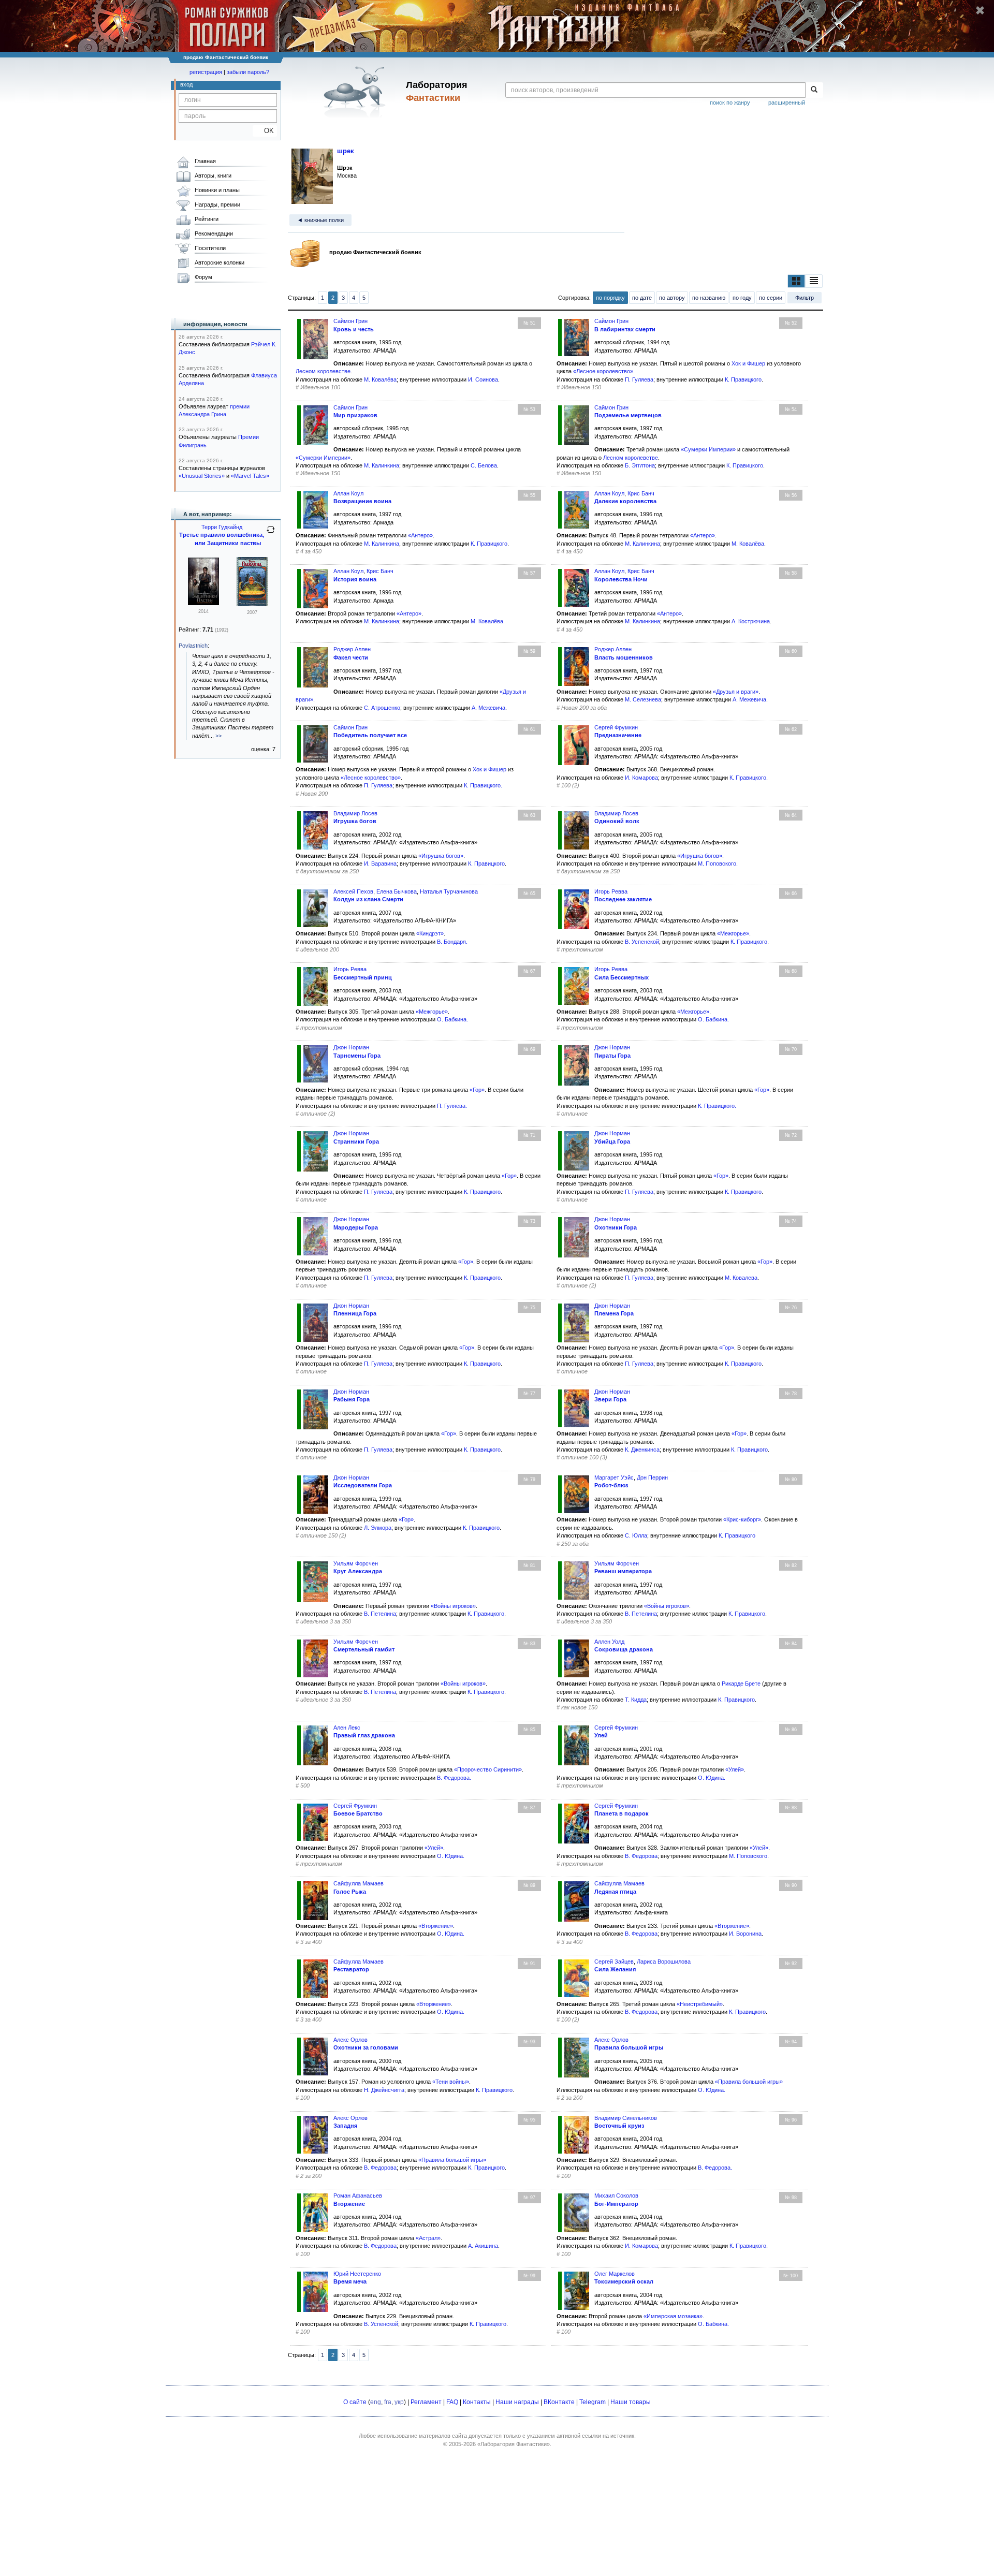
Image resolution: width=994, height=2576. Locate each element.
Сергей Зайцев (614, 1962)
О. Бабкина (452, 1019)
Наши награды (517, 2402)
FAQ (452, 2402)
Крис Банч (641, 493)
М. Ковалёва (380, 379)
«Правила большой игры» (749, 2082)
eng (376, 2402)
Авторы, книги (213, 175)
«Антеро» (420, 535)
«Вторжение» (436, 1926)
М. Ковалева (741, 1278)
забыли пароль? (248, 72)
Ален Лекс (347, 1728)
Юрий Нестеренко (357, 2274)
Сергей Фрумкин (616, 727)
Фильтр (805, 298)
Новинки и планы (217, 190)
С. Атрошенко (382, 708)
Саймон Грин (350, 321)
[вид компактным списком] (814, 281)
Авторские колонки (220, 262)
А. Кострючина (751, 621)
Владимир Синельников (626, 2118)
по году (742, 298)
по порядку (610, 298)
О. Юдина (711, 1778)
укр (399, 2402)
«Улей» (735, 1769)
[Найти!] (814, 90)
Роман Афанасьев (358, 2196)
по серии (771, 298)
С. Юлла (636, 1535)
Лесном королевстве (323, 371)
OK (265, 131)
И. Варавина (380, 863)
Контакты (477, 2402)
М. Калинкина (382, 465)
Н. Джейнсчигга (384, 2090)
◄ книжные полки (320, 220)
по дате (642, 298)
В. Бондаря (451, 942)
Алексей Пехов (353, 891)
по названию (709, 298)
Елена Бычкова (397, 891)
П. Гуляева (639, 379)
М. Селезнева (643, 699)
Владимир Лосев (355, 813)
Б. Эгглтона (640, 465)
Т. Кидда (636, 1700)
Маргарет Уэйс (614, 1477)
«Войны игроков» (453, 1606)
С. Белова (484, 465)
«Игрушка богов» (441, 856)
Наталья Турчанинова (449, 891)
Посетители (210, 248)
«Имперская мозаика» (673, 2316)
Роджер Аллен (352, 649)
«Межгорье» (733, 933)
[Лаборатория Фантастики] (356, 92)
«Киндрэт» (430, 933)
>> (218, 736)
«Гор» (477, 1090)
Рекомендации (214, 233)
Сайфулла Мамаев (359, 1883)
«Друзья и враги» (736, 692)
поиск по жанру (730, 103)
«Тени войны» (451, 2082)
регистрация (206, 72)
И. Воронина (745, 1934)
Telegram (593, 2402)
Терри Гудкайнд (222, 527)
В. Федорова (453, 1778)
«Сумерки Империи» (323, 458)
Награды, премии (217, 204)
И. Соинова (483, 379)
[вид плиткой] (796, 281)
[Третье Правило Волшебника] (252, 604)
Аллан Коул (348, 493)
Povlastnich (193, 646)
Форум (203, 277)
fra (388, 2402)
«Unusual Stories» (202, 476)
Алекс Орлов (350, 2040)
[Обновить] (271, 534)
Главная (205, 161)
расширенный (787, 103)
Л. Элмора (378, 1528)
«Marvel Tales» (250, 476)
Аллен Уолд (609, 1642)
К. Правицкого (743, 379)
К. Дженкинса (642, 1450)
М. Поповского (717, 863)
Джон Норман (351, 1047)
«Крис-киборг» (742, 1519)
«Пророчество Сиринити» (488, 1769)
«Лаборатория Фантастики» (514, 2444)
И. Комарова (641, 778)
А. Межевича (488, 708)
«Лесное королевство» (603, 371)
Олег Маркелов (615, 2274)
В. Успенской (642, 942)
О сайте (355, 2402)
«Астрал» (428, 2238)
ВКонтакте (559, 2402)
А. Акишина (483, 2246)
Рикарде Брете (741, 1684)
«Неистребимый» (700, 2004)
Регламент (426, 2402)
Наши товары (631, 2402)
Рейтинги (207, 219)
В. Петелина (380, 1614)
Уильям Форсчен (356, 1563)
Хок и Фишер (748, 363)
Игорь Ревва (611, 891)
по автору (672, 298)
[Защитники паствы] (203, 603)
